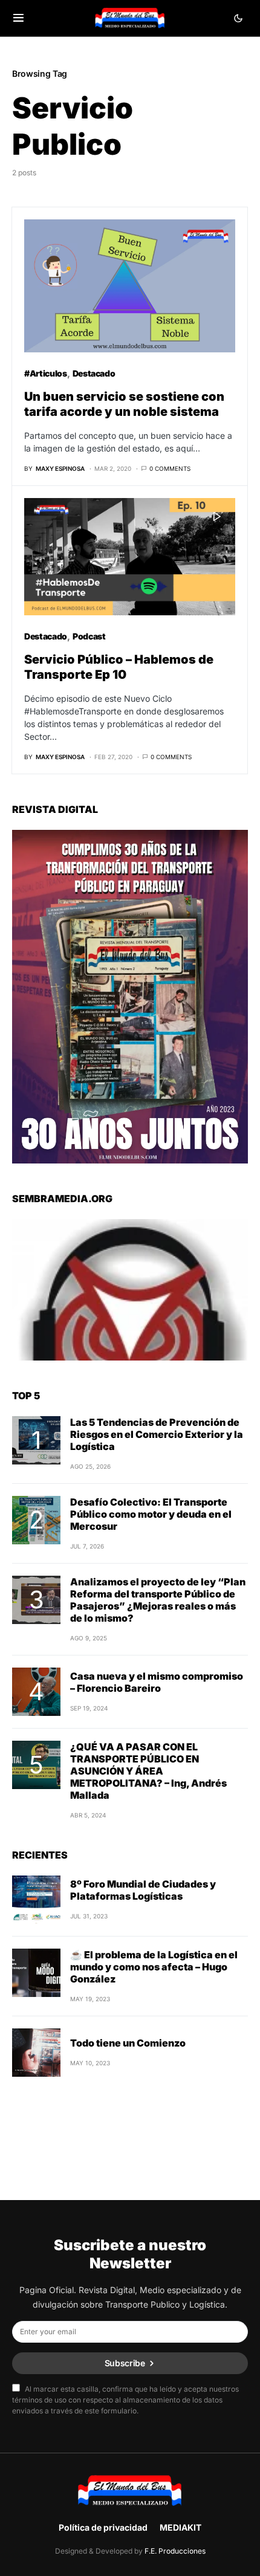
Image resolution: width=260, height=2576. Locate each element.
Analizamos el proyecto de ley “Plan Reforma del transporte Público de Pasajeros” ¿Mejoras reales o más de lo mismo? (158, 1600)
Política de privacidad (103, 2527)
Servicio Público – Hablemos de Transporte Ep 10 (119, 667)
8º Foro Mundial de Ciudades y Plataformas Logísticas (143, 1890)
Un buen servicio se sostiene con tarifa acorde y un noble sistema (124, 404)
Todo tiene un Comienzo (128, 2043)
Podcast (89, 636)
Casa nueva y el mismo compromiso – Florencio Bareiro (157, 1682)
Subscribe (125, 2363)
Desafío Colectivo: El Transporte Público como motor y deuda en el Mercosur (151, 1514)
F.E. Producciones (175, 2551)
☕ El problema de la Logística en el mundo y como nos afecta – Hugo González (154, 1967)
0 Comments (170, 468)
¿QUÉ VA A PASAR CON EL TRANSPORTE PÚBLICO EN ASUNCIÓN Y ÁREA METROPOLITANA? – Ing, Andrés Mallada (148, 1771)
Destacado (94, 373)
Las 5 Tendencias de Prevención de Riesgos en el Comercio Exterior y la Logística (157, 1434)
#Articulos (46, 373)
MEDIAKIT (180, 2527)
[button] (18, 18)
